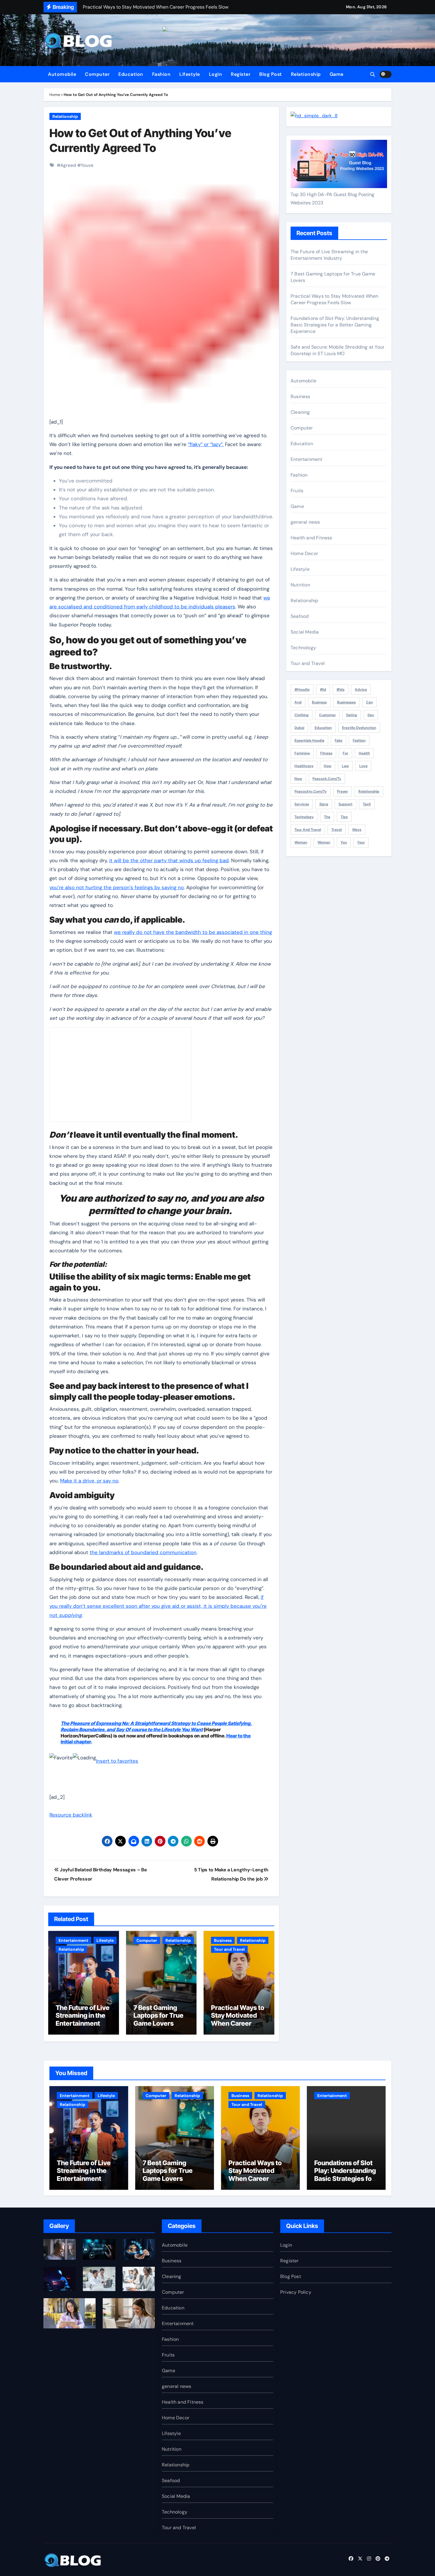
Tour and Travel (229, 1949)
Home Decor (304, 553)
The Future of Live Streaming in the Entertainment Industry (83, 2019)
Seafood (300, 616)
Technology (303, 648)
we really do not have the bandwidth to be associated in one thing (193, 932)
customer (327, 715)
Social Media (305, 632)
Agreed (68, 165)
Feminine (302, 753)
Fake (339, 740)
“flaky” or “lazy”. (206, 444)
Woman (301, 842)
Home (55, 95)
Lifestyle (190, 74)
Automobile (62, 74)
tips (344, 817)
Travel (337, 830)
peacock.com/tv (327, 779)
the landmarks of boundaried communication (143, 1552)
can (369, 702)
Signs (324, 804)
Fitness (326, 753)
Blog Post (271, 74)
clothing (302, 715)
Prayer (343, 791)
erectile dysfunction (359, 728)
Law (345, 766)
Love (363, 766)
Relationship (306, 74)
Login (216, 74)
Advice (361, 690)
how (328, 766)
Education (131, 74)
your (361, 842)
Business (223, 1940)
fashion (359, 740)
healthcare (304, 766)
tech (367, 804)
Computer (97, 74)
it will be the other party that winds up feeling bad (169, 860)
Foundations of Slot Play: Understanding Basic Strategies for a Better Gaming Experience (335, 325)
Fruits (297, 491)
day (371, 715)
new (298, 779)
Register (241, 74)
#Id (323, 690)
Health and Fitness (311, 538)
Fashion (161, 74)
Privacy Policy (296, 2292)
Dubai (299, 728)
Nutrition (300, 585)
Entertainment (73, 1940)
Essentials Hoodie (309, 740)
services (302, 804)
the (327, 817)
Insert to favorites (117, 1761)
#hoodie (302, 690)
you (344, 842)
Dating (352, 715)
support (345, 804)
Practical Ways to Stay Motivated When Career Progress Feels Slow (238, 2023)
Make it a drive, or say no (89, 1481)
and (298, 702)
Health (364, 753)
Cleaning (300, 412)
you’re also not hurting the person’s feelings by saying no (117, 887)
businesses (346, 702)
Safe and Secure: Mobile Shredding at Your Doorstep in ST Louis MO (337, 350)
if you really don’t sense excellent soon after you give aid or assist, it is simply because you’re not (158, 1606)
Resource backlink (71, 1815)
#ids (340, 690)
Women (324, 842)
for (345, 753)
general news (305, 522)
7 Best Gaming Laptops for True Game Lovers (158, 2015)
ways (357, 830)
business (319, 702)
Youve (87, 165)
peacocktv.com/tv (311, 791)
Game (337, 74)
